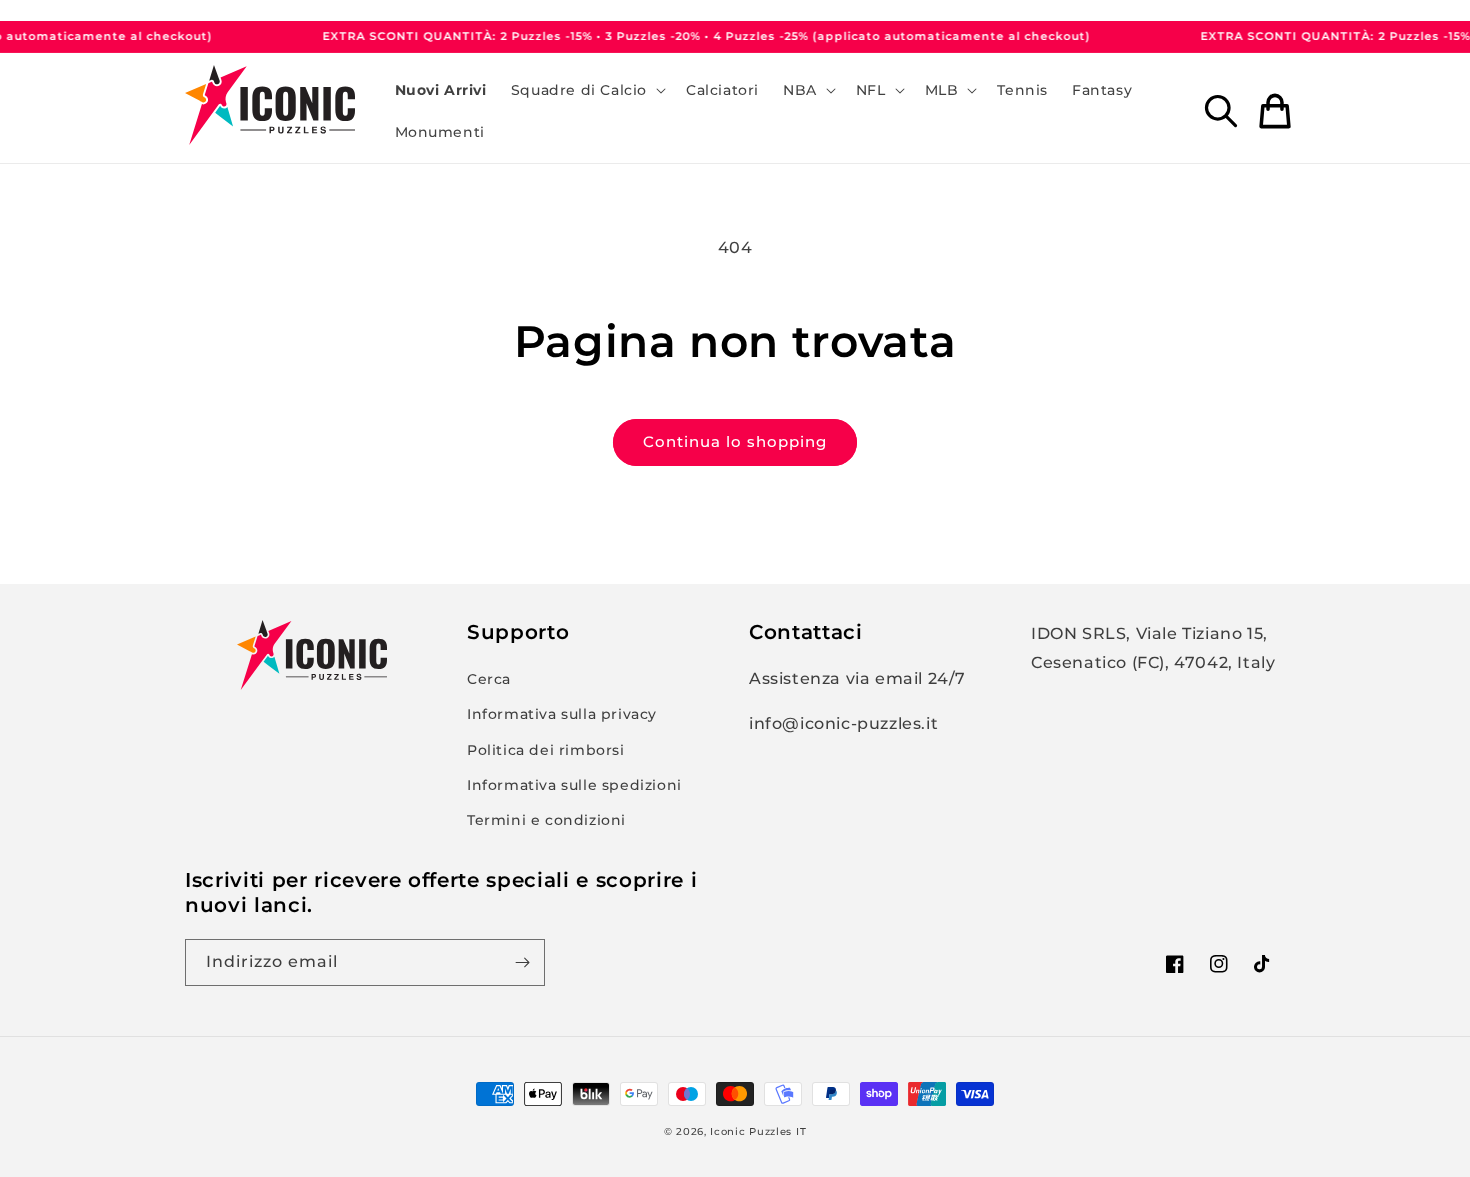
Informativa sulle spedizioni (574, 785)
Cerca (489, 679)
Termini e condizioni (546, 820)
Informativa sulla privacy (562, 714)
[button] (586, 90)
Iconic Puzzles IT (758, 1131)
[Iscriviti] (522, 962)
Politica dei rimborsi (546, 750)
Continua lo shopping (735, 441)
